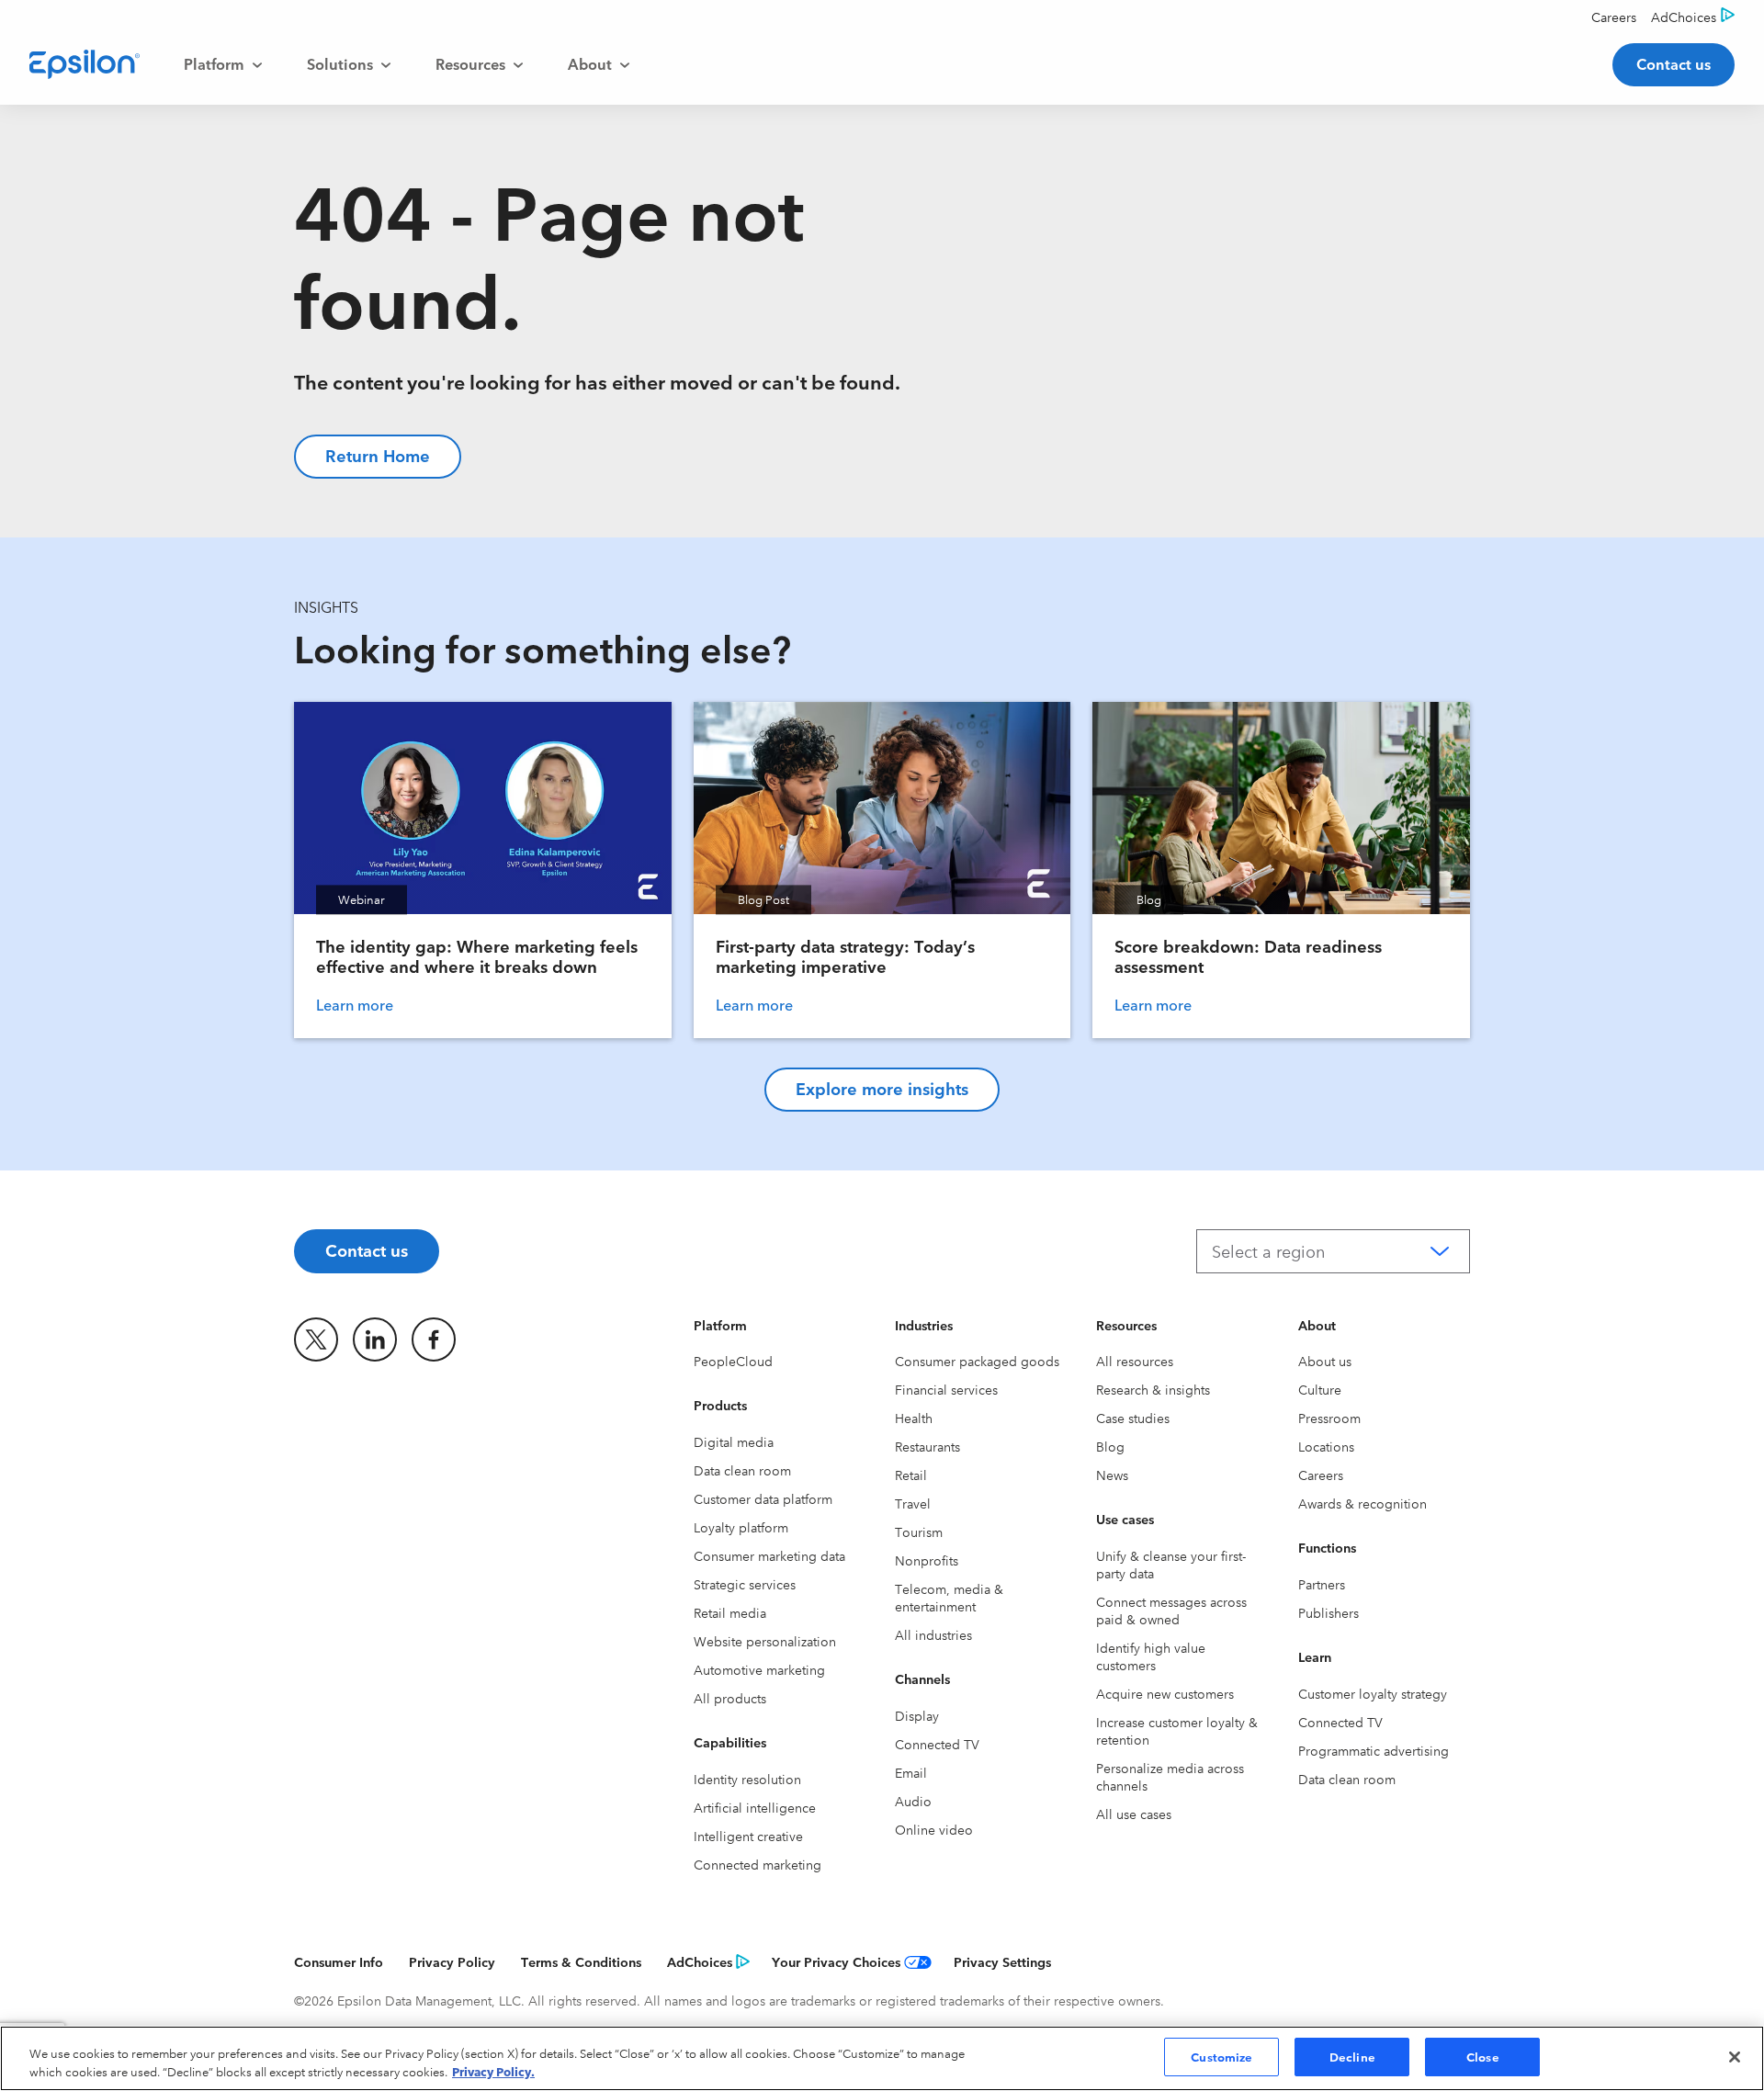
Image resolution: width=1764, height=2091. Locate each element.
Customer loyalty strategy (1373, 1693)
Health (914, 1418)
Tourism (919, 1532)
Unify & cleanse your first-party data (1171, 1564)
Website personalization (765, 1641)
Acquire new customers (1165, 1693)
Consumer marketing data (769, 1555)
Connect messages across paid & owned (1171, 1610)
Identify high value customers (1151, 1656)
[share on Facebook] (434, 1339)
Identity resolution (747, 1779)
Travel (913, 1503)
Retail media (730, 1612)
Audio (913, 1801)
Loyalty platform (741, 1527)
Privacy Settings (1002, 1961)
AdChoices (700, 1961)
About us (1325, 1361)
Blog (1110, 1446)
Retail (911, 1475)
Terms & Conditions (581, 1961)
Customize (1221, 2056)
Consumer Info (339, 1961)
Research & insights (1153, 1389)
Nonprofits (927, 1560)
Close (1483, 2056)
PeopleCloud (733, 1361)
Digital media (734, 1441)
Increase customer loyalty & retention (1177, 1730)
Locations (1326, 1446)
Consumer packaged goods (977, 1361)
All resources (1135, 1361)
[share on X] (316, 1339)
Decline (1352, 2056)
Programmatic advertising (1374, 1750)
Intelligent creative (748, 1836)
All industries (933, 1634)
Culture (1320, 1389)
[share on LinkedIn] (375, 1339)
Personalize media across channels (1170, 1776)
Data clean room (742, 1470)
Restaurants (927, 1446)
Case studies (1133, 1418)
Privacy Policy (452, 1961)
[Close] (1735, 2057)
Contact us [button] (1674, 63)
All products (730, 1698)
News (1112, 1475)
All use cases (1134, 1814)
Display (917, 1715)
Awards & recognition (1363, 1503)
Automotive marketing (759, 1669)
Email (911, 1772)
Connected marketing (758, 1864)
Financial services (946, 1389)
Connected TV (937, 1744)
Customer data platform (763, 1498)
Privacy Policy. (493, 2071)
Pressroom (1329, 1418)
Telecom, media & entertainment (949, 1597)
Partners (1322, 1584)
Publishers (1329, 1612)
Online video (934, 1829)
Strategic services (745, 1584)
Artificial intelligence (755, 1807)
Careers (1321, 1475)
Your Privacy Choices (836, 1961)
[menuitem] (223, 64)
